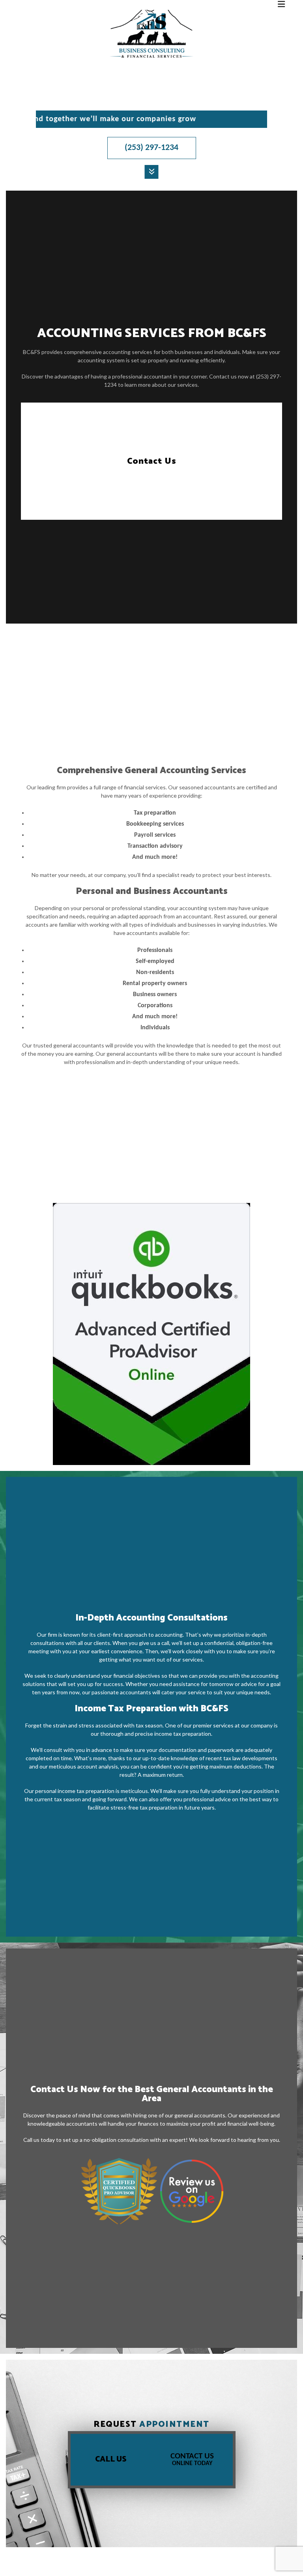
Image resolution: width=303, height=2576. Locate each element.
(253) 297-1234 (151, 148)
